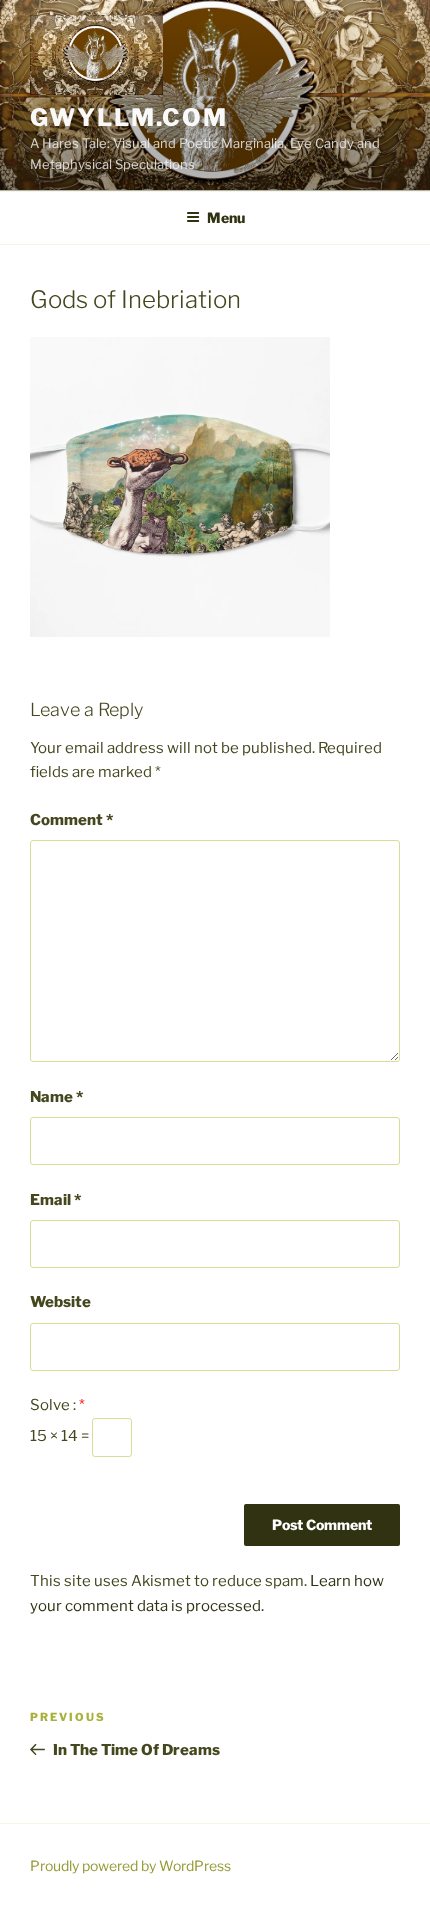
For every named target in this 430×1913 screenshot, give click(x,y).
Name (56, 1097)
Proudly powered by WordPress (130, 1865)
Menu (226, 217)
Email (55, 1200)
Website (60, 1302)
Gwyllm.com (129, 117)
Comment (71, 820)
